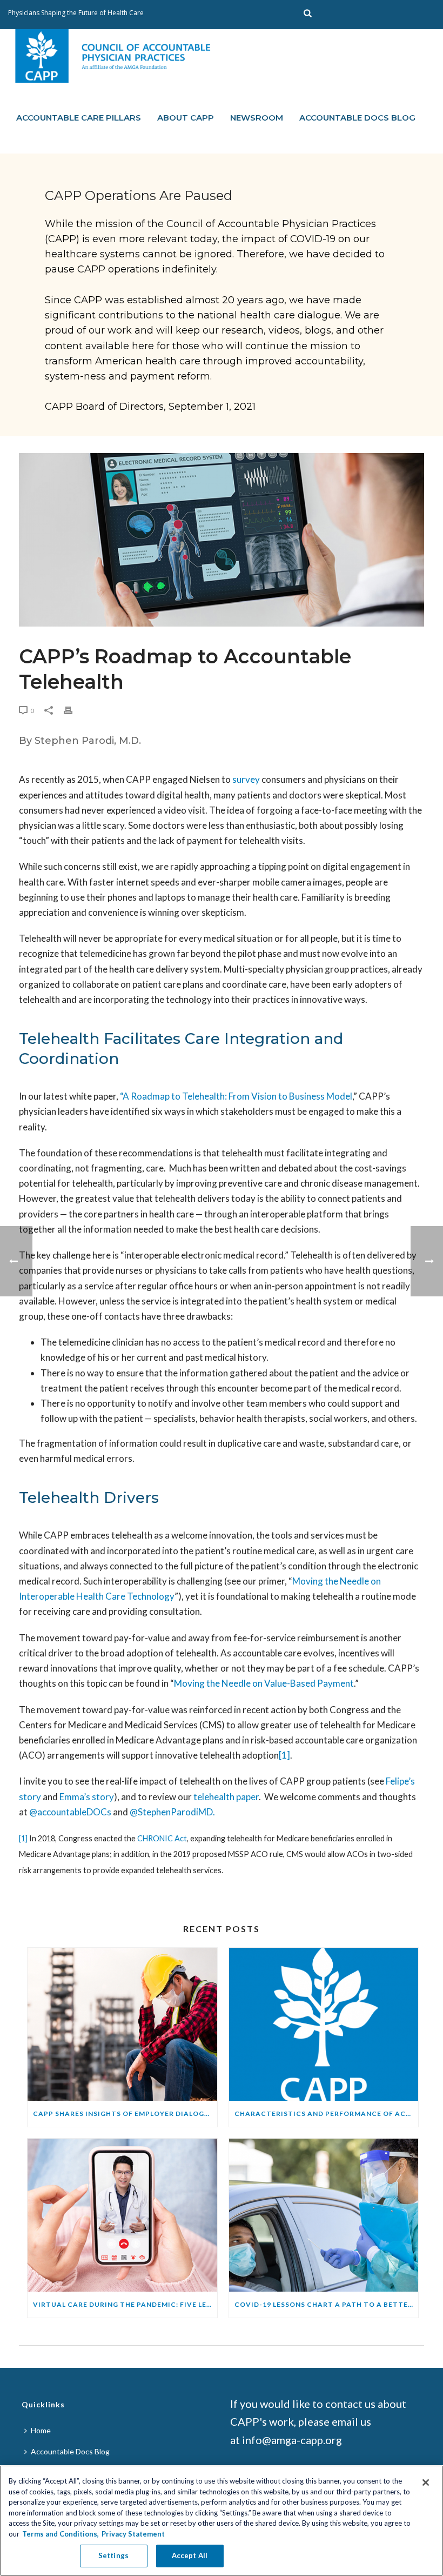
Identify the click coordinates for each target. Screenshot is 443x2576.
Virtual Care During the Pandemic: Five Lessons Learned (125, 2304)
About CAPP (186, 118)
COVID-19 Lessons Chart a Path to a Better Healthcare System (327, 2304)
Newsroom (257, 118)
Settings (113, 2555)
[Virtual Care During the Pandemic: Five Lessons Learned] (122, 2215)
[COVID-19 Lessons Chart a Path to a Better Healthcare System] (324, 2215)
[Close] (426, 2482)
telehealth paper (226, 1797)
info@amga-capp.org (292, 2440)
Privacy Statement (133, 2534)
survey (246, 779)
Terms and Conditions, (61, 2534)
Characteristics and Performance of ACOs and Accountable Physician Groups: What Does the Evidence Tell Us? (327, 2114)
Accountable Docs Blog (357, 118)
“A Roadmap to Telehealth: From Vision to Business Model (236, 1096)
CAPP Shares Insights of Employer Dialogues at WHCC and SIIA (125, 2114)
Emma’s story (87, 1797)
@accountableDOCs (70, 1812)
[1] (284, 1755)
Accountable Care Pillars (79, 118)
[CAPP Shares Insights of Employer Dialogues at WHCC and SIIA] (122, 2024)
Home (41, 2430)
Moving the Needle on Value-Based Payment (264, 1683)
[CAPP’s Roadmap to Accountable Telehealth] (222, 540)
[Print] (73, 710)
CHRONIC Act (162, 1838)
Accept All (190, 2555)
